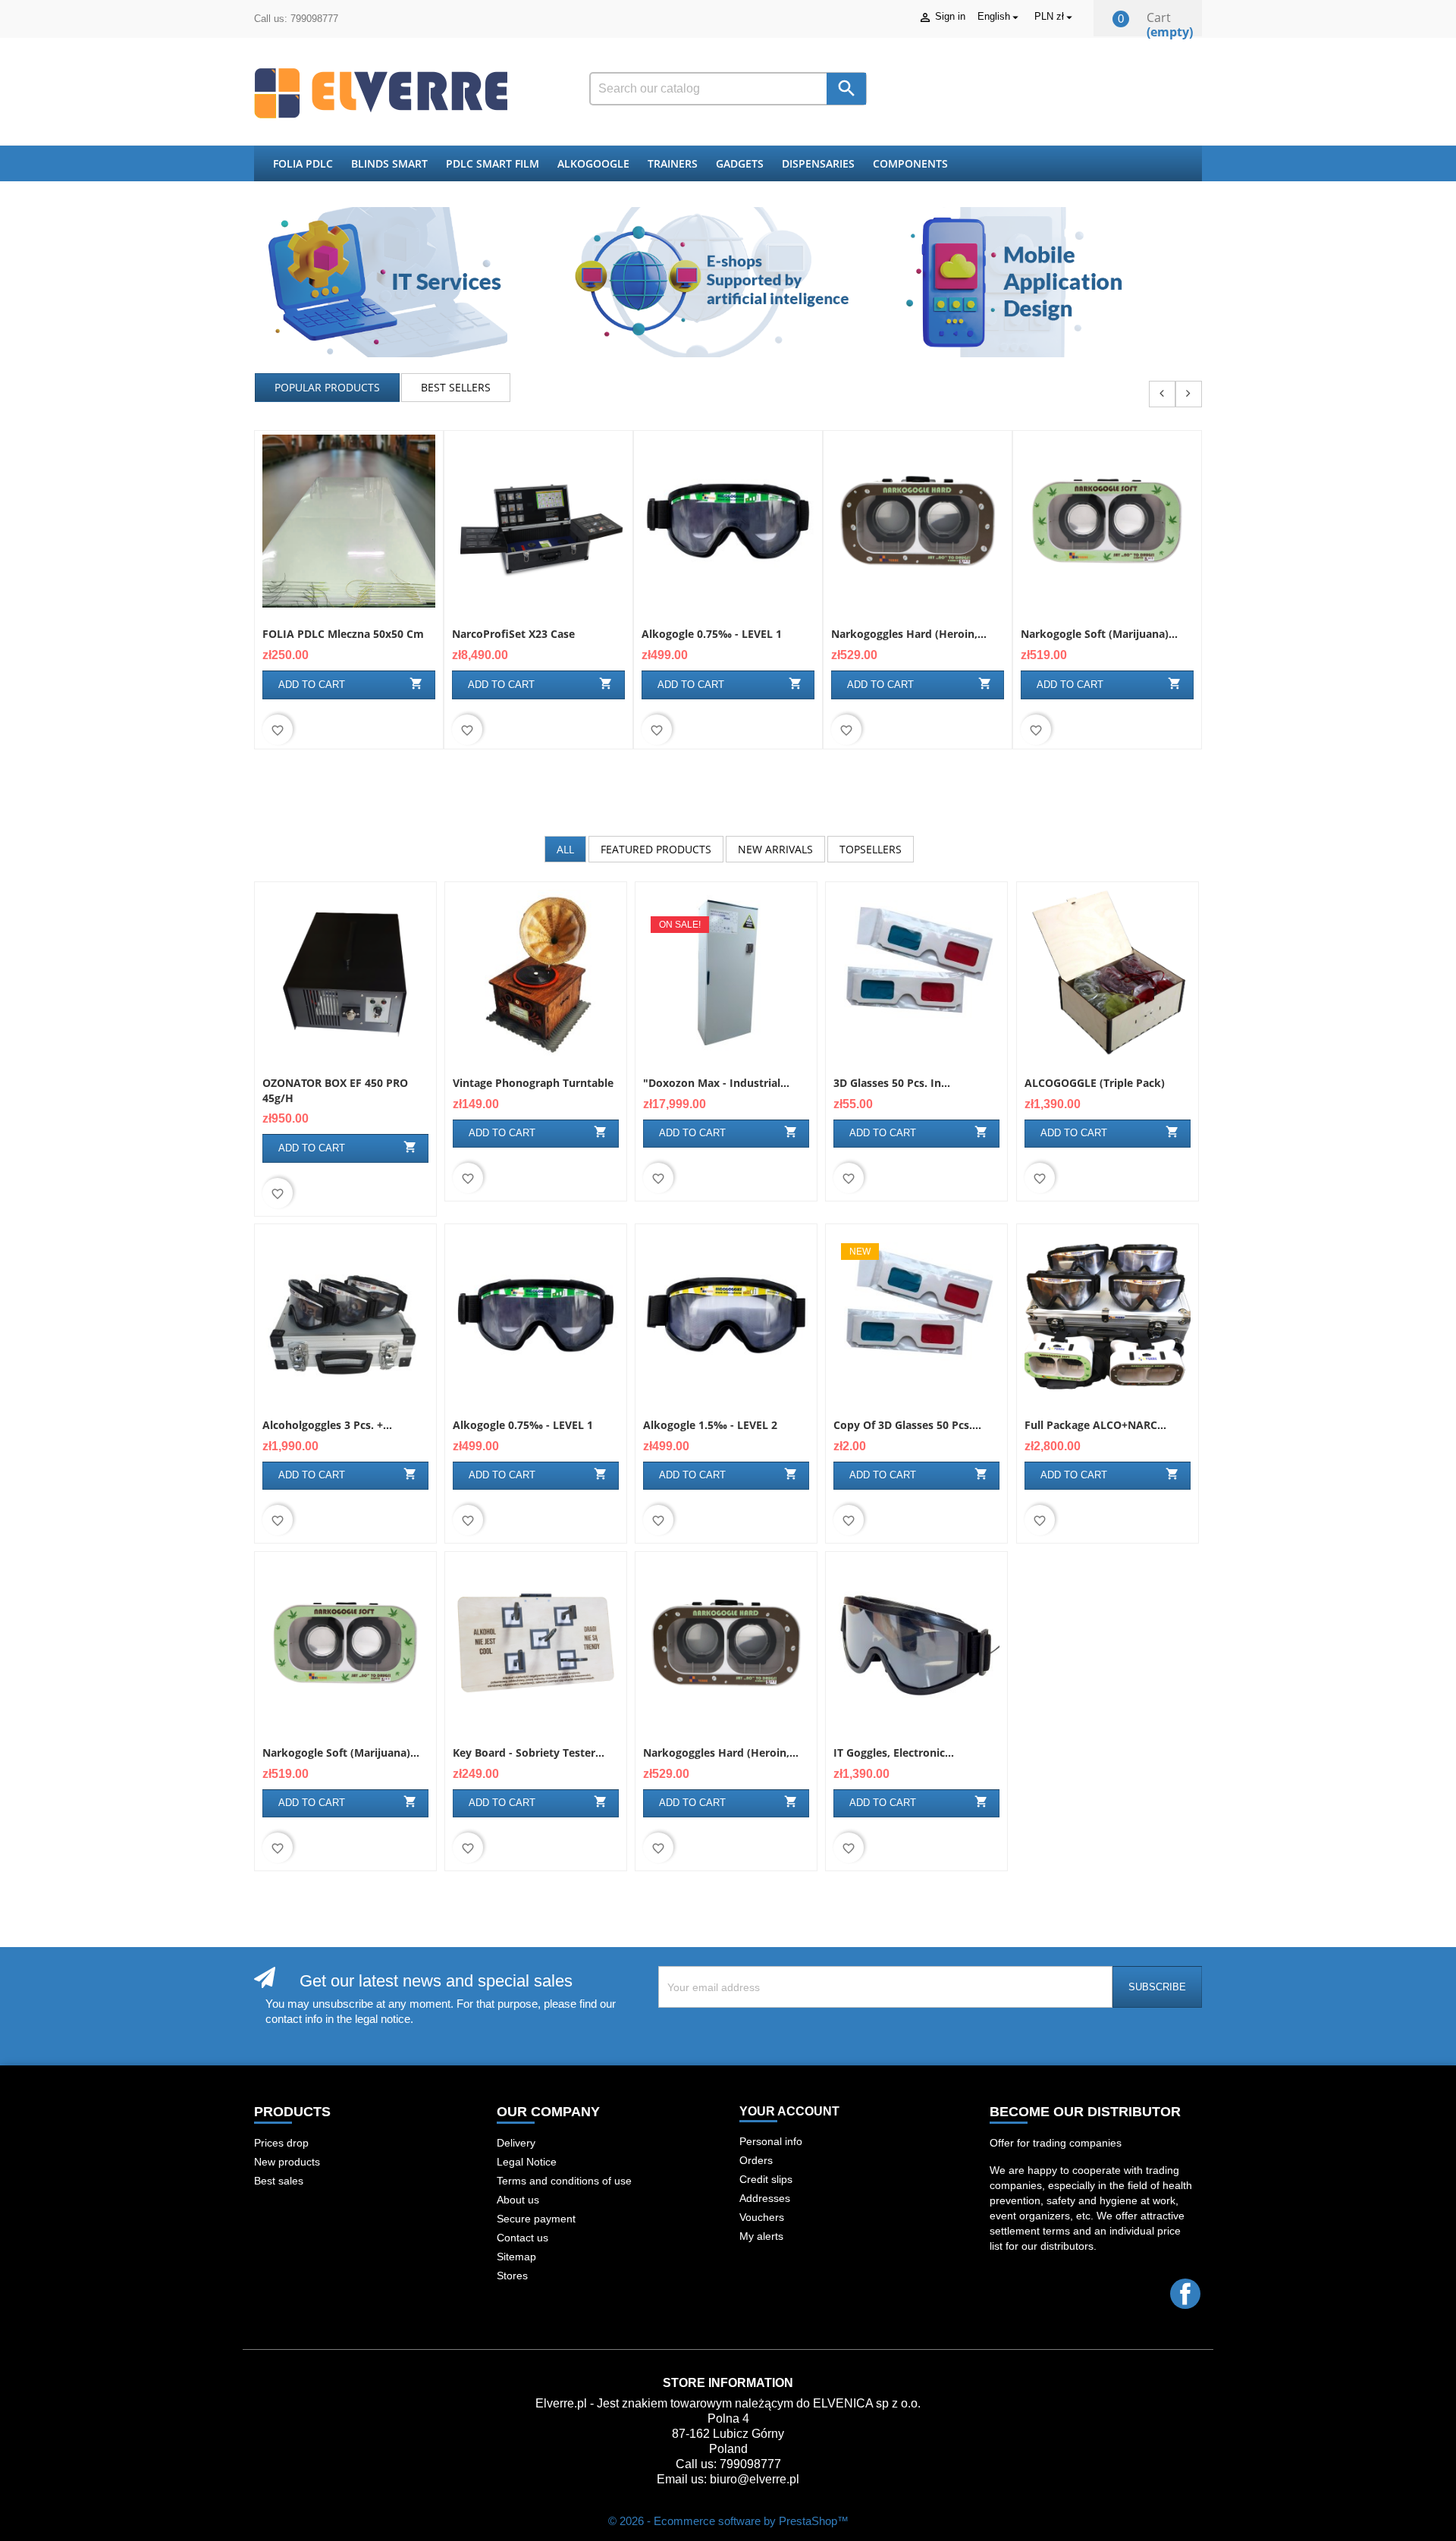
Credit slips (766, 2179)
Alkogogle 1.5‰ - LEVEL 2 (710, 1425)
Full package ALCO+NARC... (1095, 1425)
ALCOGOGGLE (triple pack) (1095, 1083)
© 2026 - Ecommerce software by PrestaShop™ (728, 2521)
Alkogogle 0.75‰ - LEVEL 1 (712, 634)
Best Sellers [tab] (456, 387)
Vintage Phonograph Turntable (533, 1083)
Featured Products (656, 849)
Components (910, 163)
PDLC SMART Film (493, 163)
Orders (756, 2160)
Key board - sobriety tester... (529, 1753)
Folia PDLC (303, 163)
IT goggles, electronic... (894, 1753)
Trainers (673, 163)
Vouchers (762, 2217)
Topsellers (871, 849)
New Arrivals (775, 849)
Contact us (522, 2238)
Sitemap (516, 2257)
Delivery (516, 2143)
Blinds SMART (389, 163)
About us (518, 2200)
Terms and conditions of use (564, 2181)
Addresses (765, 2198)
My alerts (761, 2236)
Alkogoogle (593, 163)
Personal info (771, 2141)
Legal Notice (527, 2162)
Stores (512, 2276)
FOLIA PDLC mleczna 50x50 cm (343, 634)
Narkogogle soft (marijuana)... (1099, 634)
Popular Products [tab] (327, 387)
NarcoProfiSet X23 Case (513, 634)
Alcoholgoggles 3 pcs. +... (327, 1425)
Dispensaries (818, 163)
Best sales (279, 2181)
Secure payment (536, 2219)
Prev (1162, 394)
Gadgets (740, 163)
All (565, 849)
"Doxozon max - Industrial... (716, 1083)
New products (287, 2162)
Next (1189, 394)
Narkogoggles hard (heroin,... (909, 634)
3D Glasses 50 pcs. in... (892, 1083)
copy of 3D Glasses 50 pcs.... (907, 1425)
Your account (789, 2111)
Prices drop (281, 2143)
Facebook (1185, 2294)
